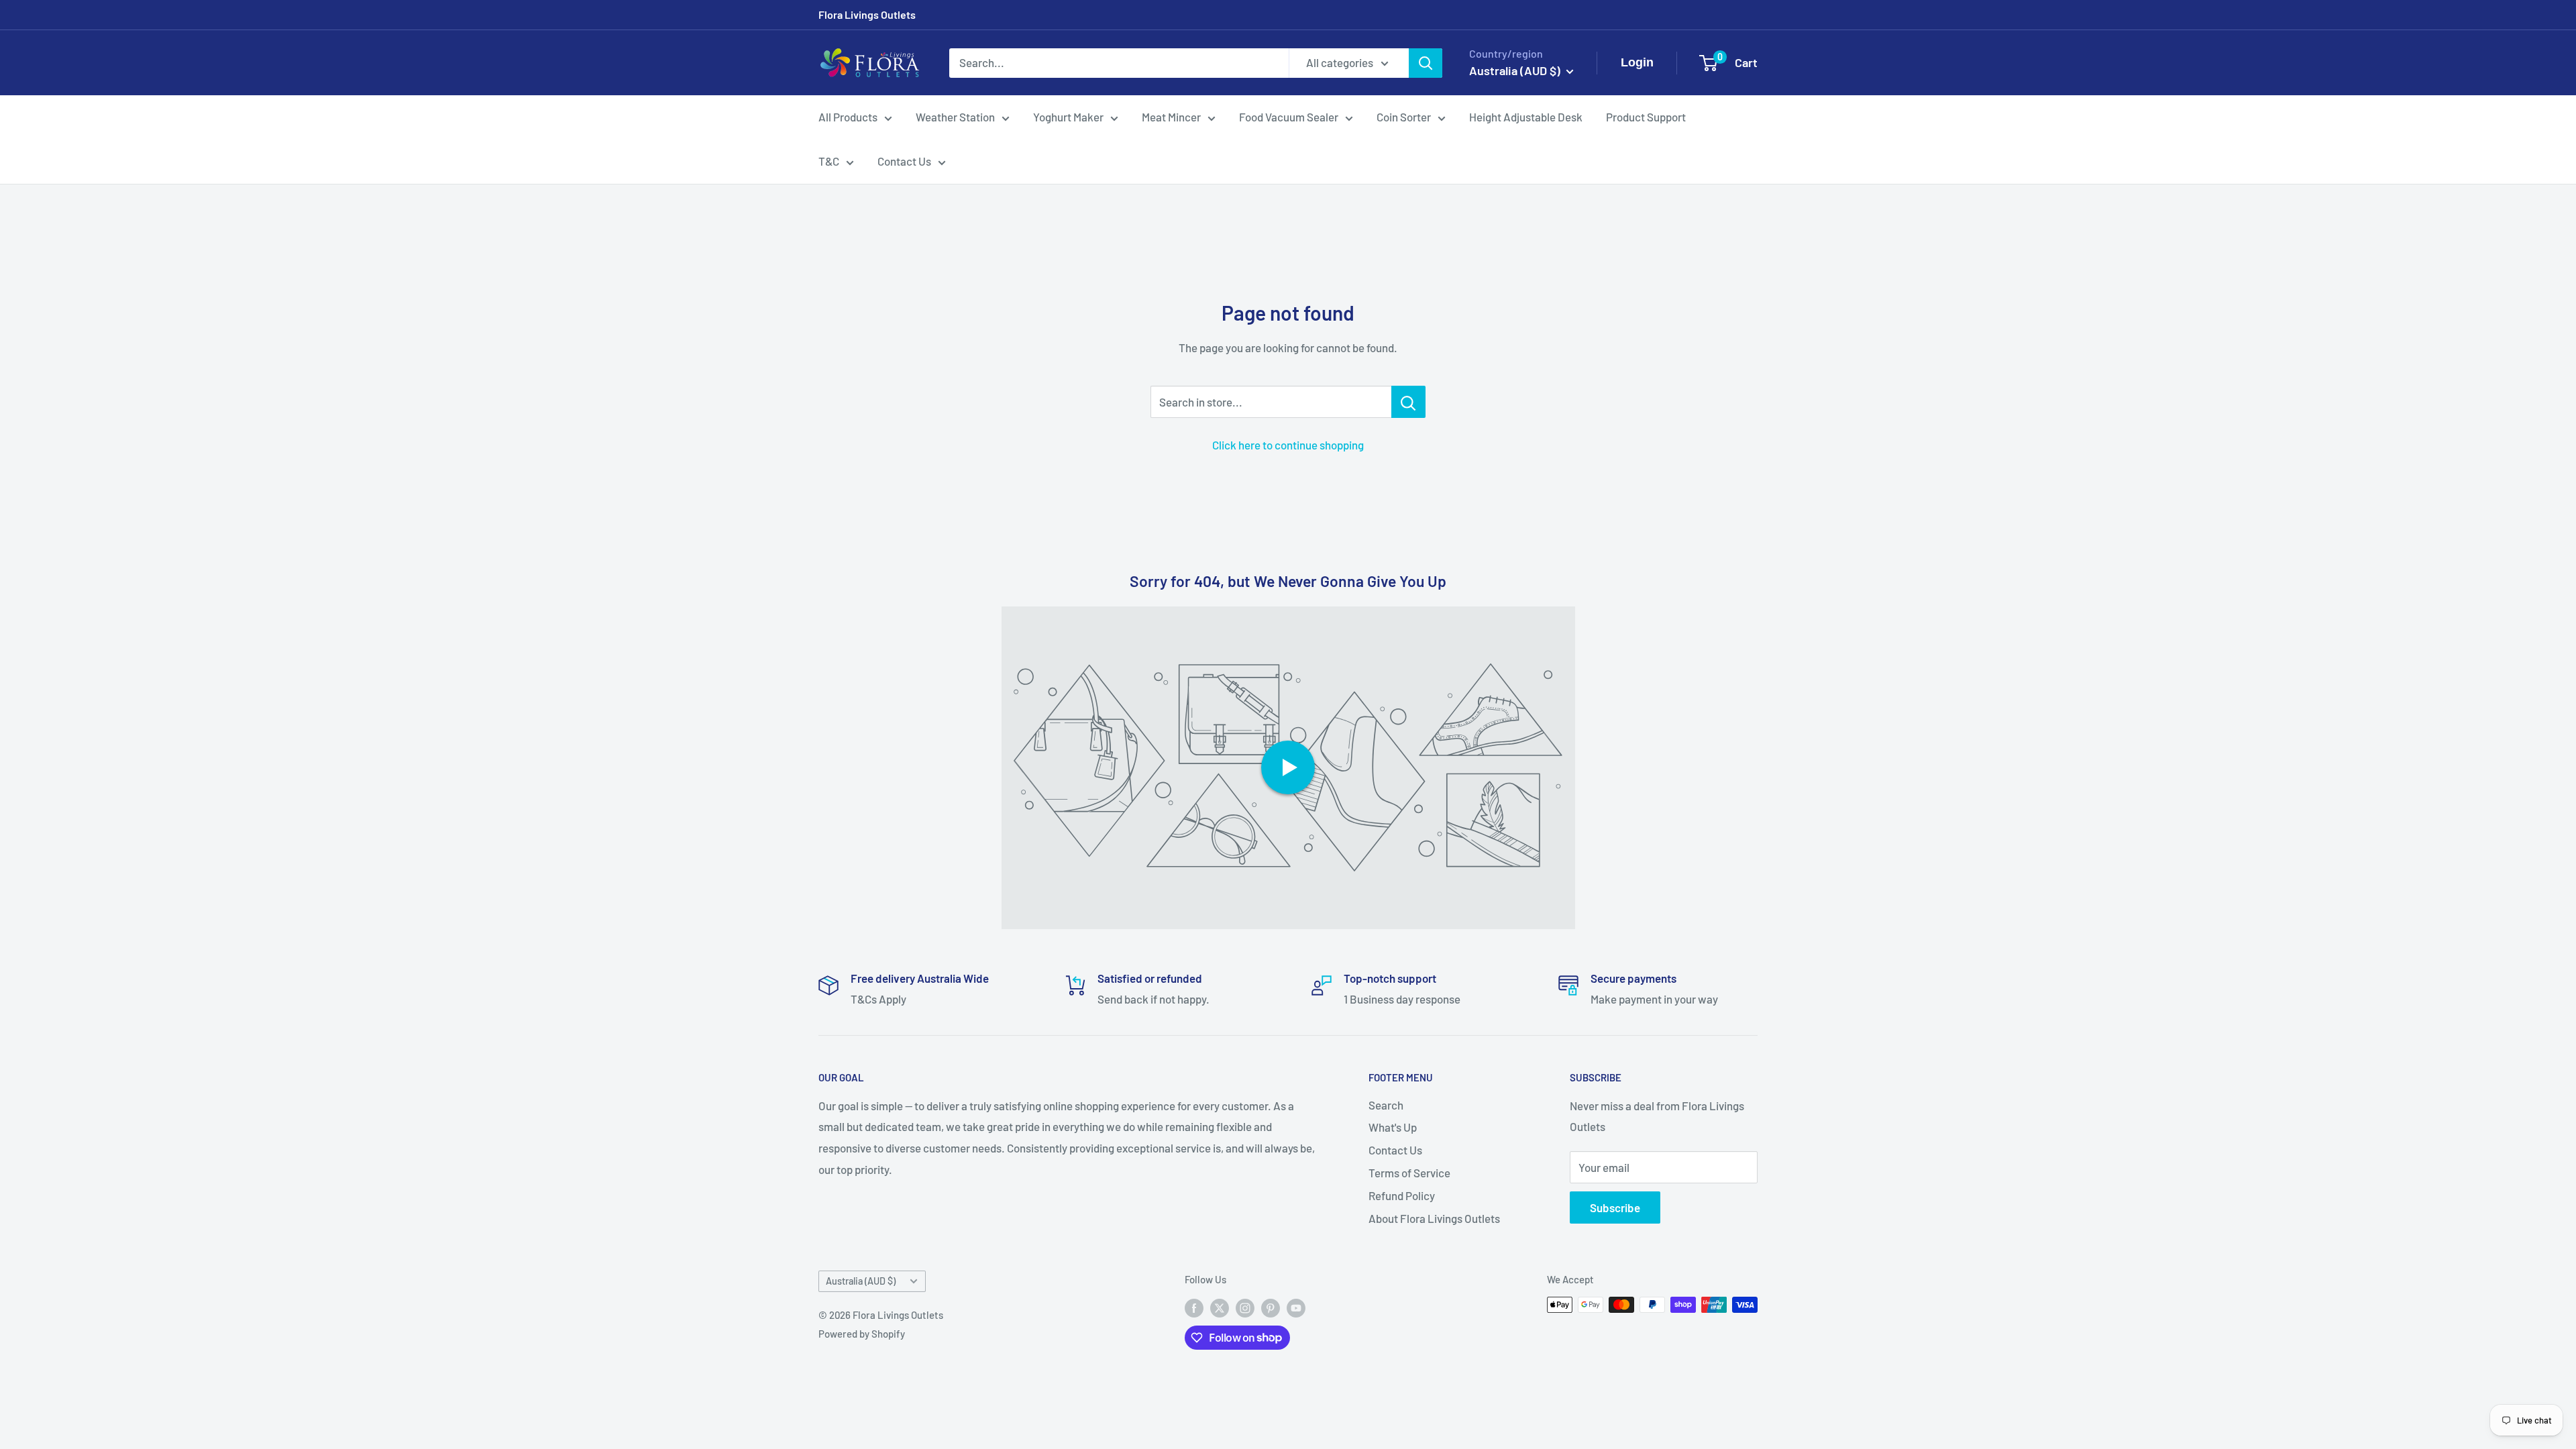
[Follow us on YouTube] (1296, 1307)
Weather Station (955, 117)
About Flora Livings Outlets (1434, 1218)
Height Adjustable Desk (1526, 117)
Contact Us (904, 161)
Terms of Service (1409, 1173)
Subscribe (1615, 1207)
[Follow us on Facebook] (1194, 1307)
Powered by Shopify (862, 1334)
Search (1386, 1105)
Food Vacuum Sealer (1289, 117)
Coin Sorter (1404, 117)
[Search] (1426, 63)
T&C (829, 161)
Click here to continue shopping (1288, 445)
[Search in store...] (1408, 402)
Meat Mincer (1171, 117)
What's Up (1393, 1127)
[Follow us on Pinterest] (1271, 1307)
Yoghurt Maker (1068, 117)
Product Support (1646, 117)
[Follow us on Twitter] (1220, 1307)
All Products (848, 117)
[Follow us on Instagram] (1245, 1307)
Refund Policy (1402, 1195)
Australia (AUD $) (861, 1281)
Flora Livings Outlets (867, 14)
